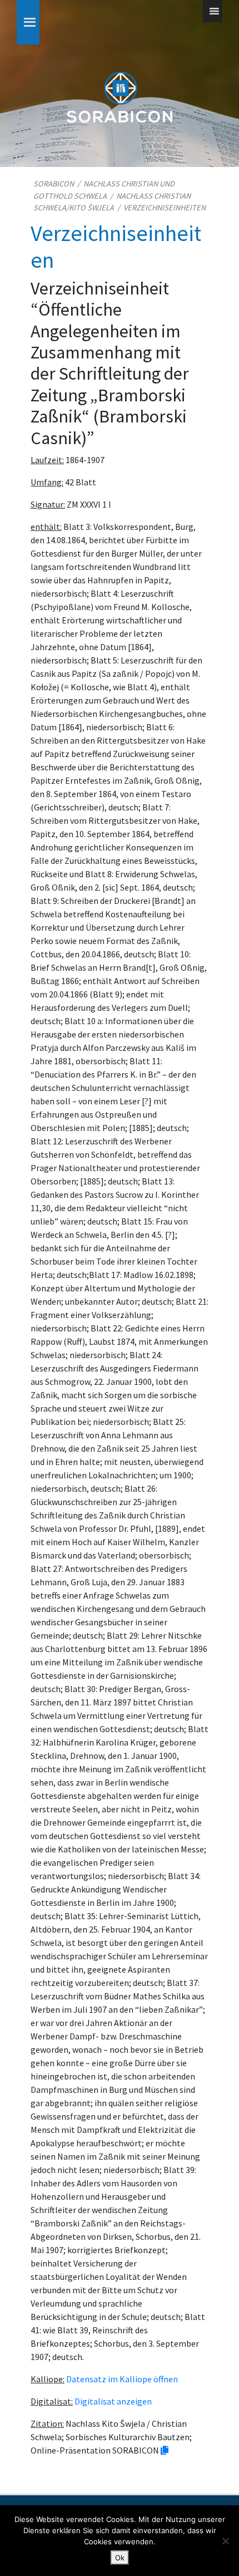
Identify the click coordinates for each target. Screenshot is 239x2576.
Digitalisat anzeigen (113, 2401)
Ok (120, 2558)
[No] (225, 2541)
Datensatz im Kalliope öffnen (122, 2379)
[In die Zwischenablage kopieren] (165, 2450)
